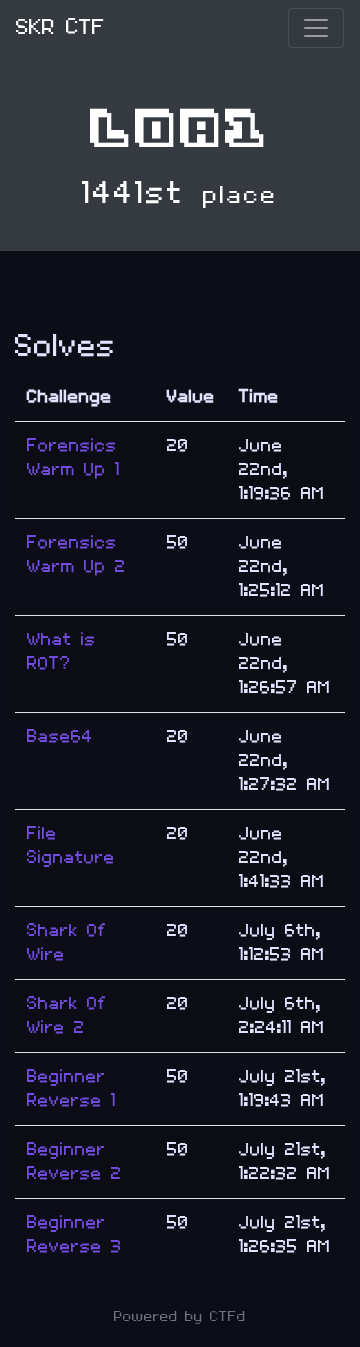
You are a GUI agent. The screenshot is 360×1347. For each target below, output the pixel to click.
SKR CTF (60, 27)
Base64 (60, 736)
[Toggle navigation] (316, 28)
